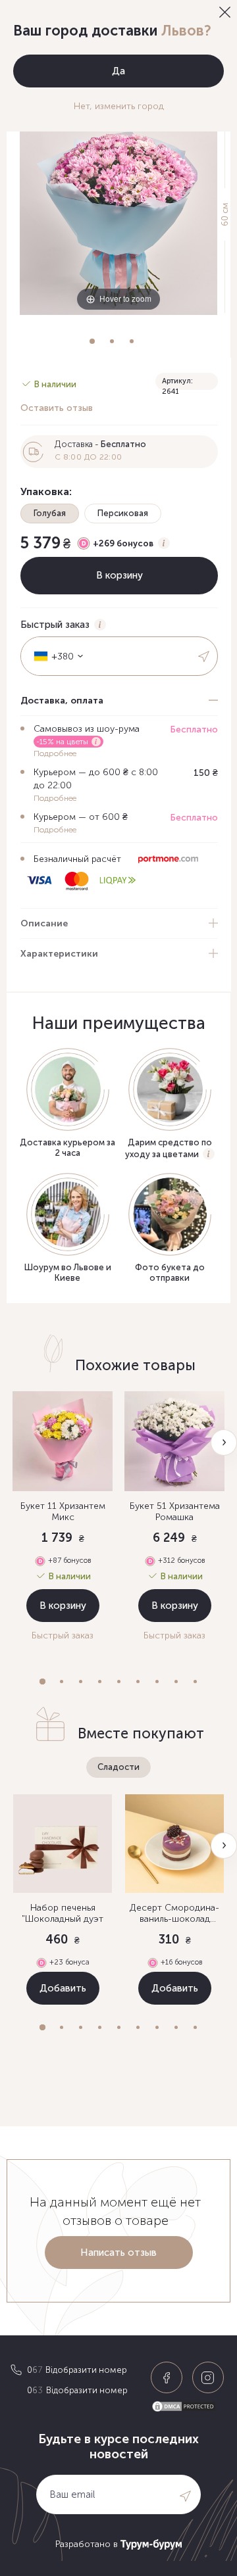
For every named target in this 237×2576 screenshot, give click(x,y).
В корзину (63, 1606)
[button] (42, 1682)
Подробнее (55, 753)
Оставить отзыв (57, 408)
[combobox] (54, 656)
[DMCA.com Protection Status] (189, 2407)
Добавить (63, 1988)
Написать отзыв (118, 2253)
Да (118, 71)
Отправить (205, 656)
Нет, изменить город (119, 106)
